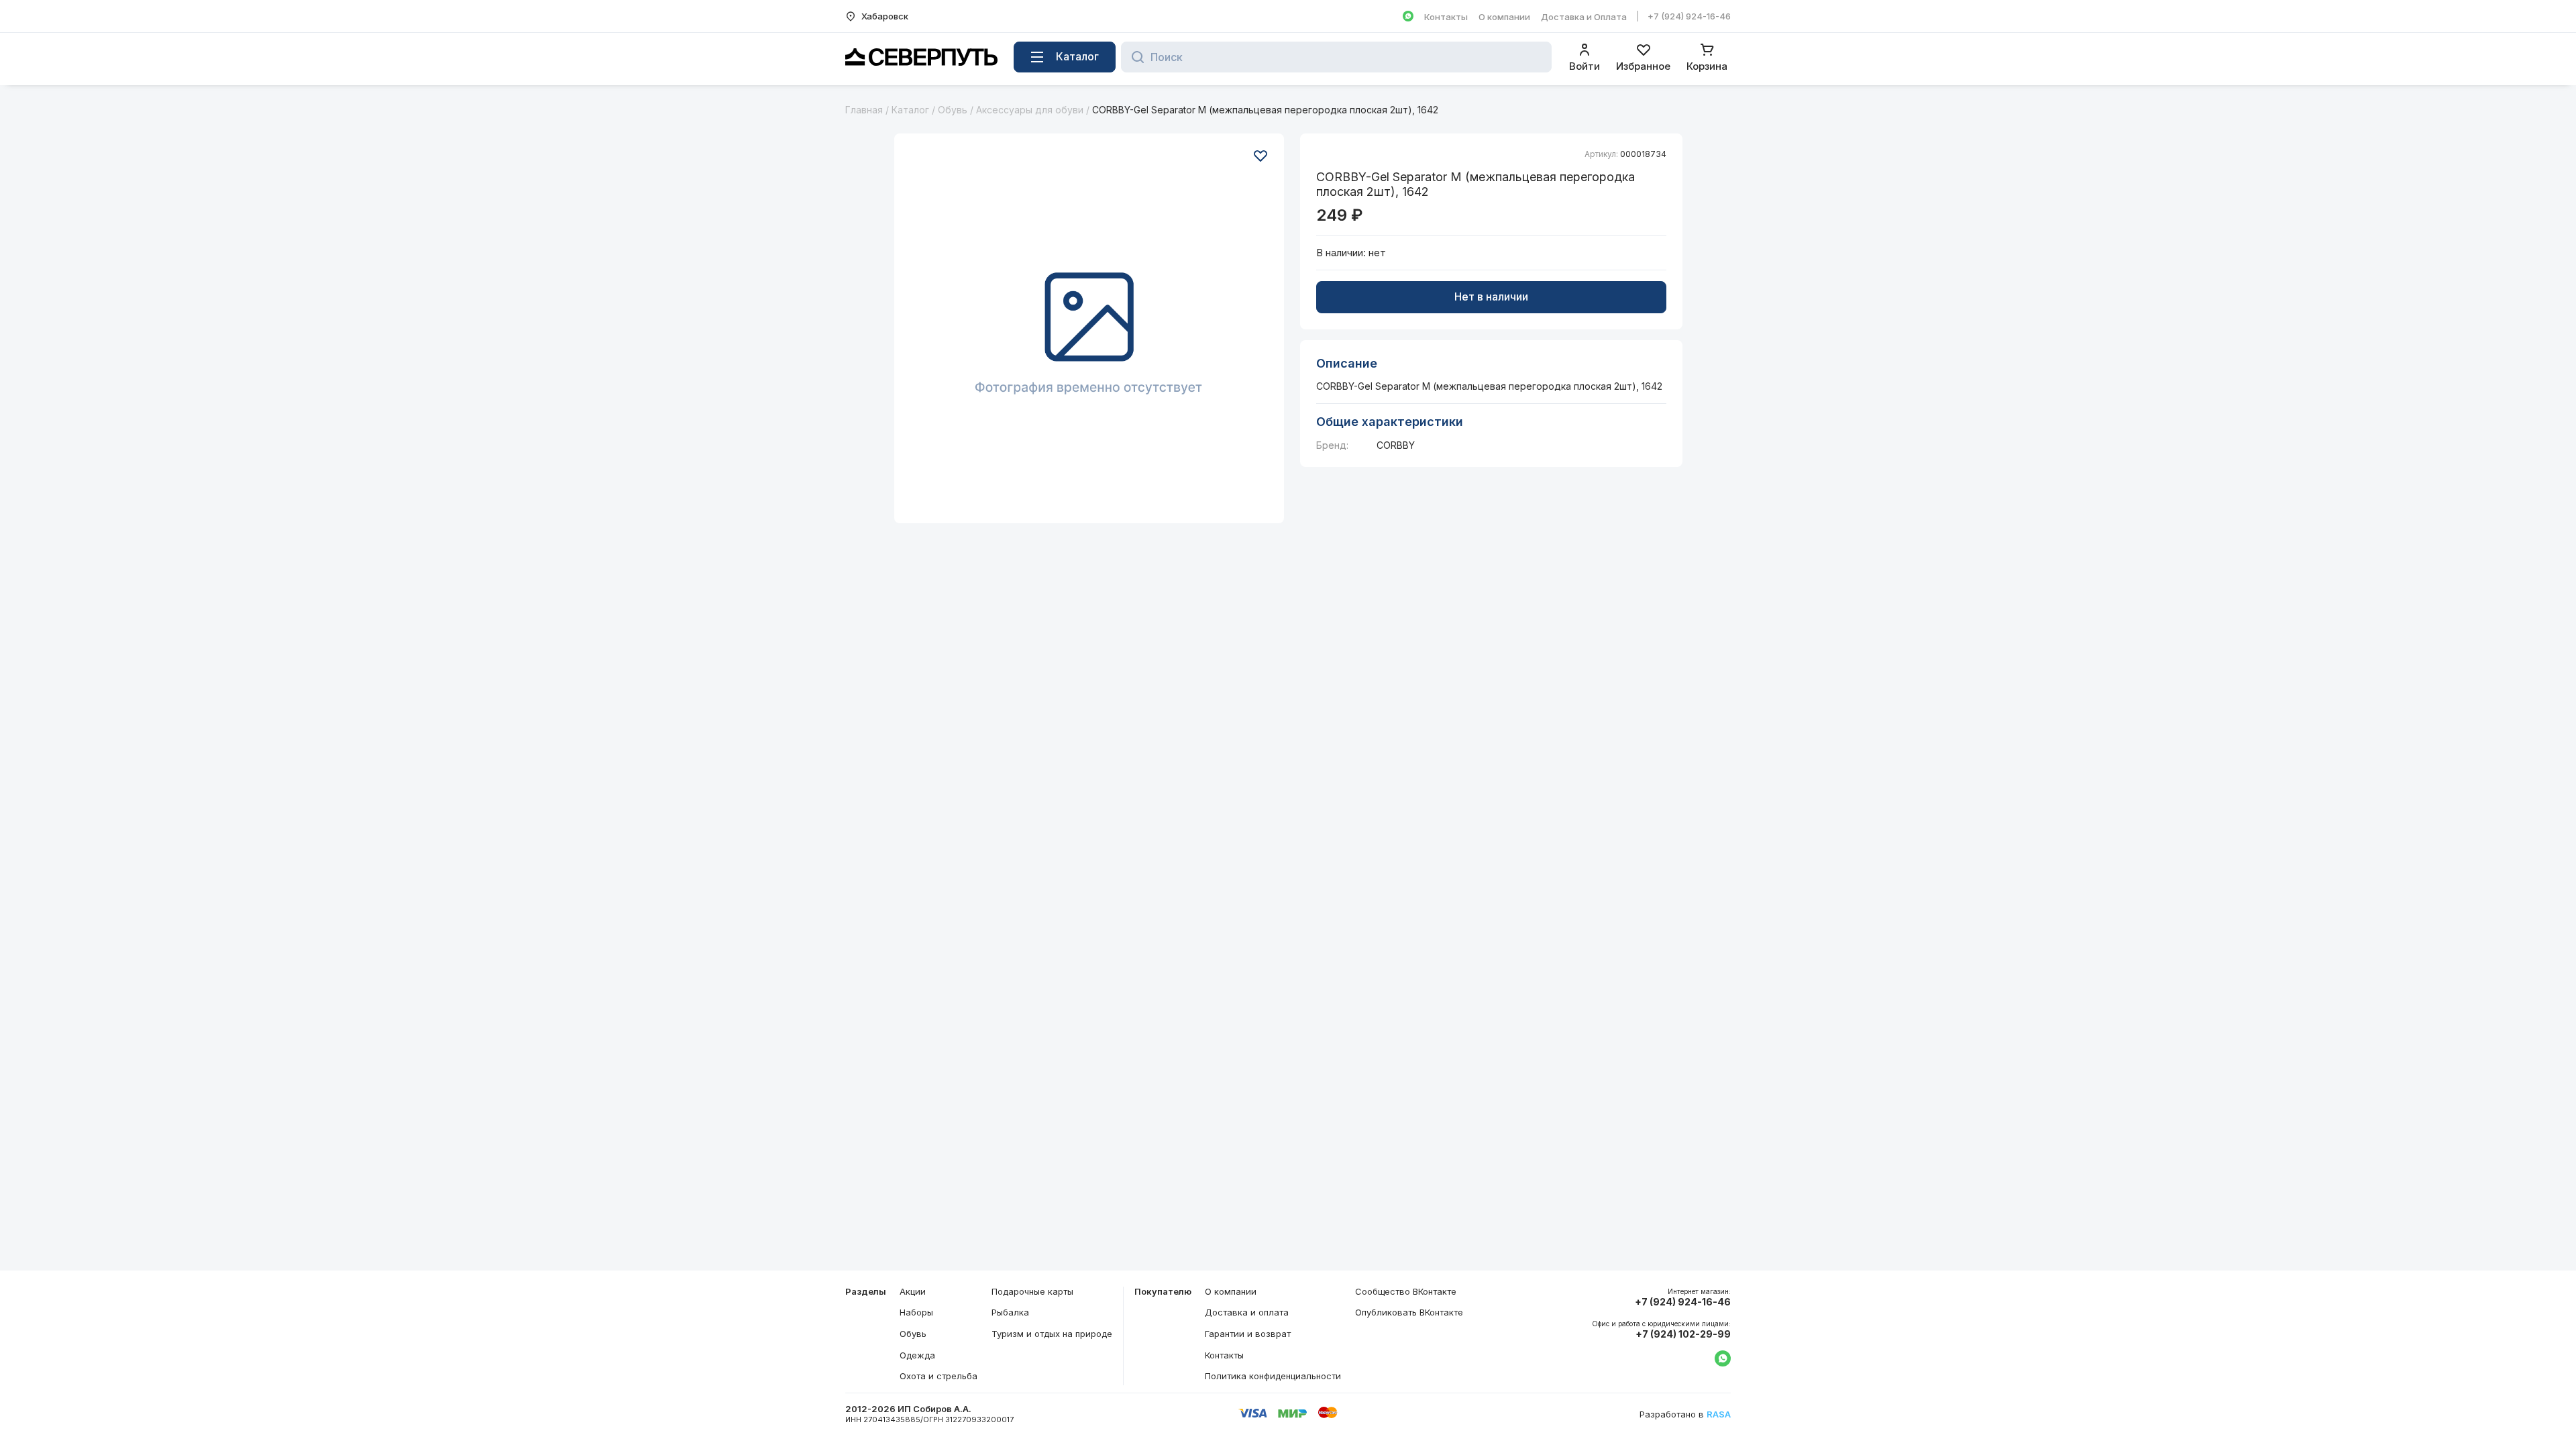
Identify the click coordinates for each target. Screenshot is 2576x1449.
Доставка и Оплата (1584, 17)
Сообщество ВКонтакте (1406, 1291)
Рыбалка (1010, 1312)
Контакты (1446, 17)
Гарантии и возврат (1248, 1334)
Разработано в (1685, 1414)
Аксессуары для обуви (1030, 110)
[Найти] (1134, 57)
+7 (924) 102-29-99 (1683, 1334)
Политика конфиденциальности (1273, 1376)
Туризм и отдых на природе (1052, 1334)
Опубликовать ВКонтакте (1409, 1312)
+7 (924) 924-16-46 (1689, 16)
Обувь (953, 110)
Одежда (917, 1355)
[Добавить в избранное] (1260, 156)
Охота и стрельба (938, 1376)
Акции (913, 1291)
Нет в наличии (1491, 297)
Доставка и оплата (1247, 1312)
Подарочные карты (1032, 1291)
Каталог (910, 110)
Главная (864, 110)
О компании (1504, 17)
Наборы (916, 1312)
